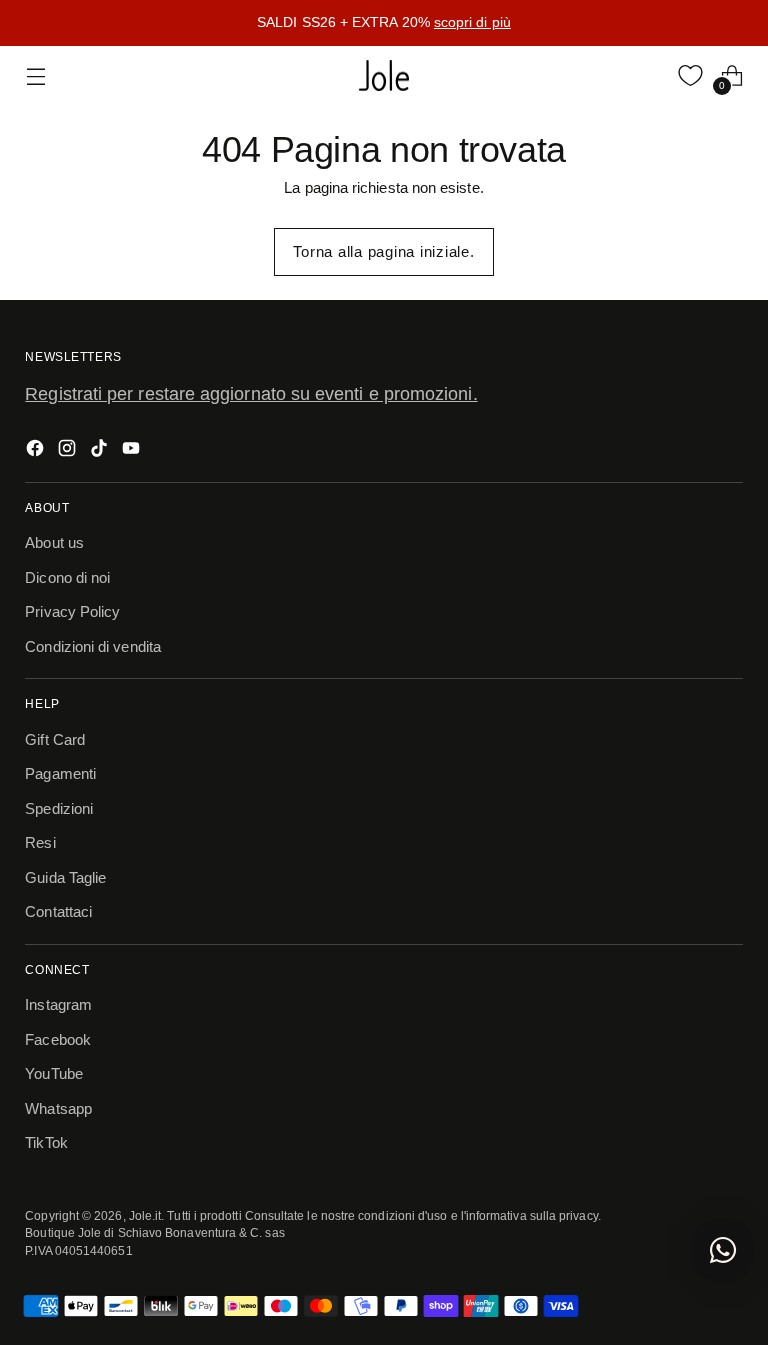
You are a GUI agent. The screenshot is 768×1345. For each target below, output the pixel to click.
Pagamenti (60, 773)
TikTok (46, 1142)
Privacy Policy (72, 611)
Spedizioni (59, 808)
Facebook (58, 1039)
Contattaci (58, 911)
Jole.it (145, 1215)
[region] (384, 23)
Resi (40, 842)
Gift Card (55, 739)
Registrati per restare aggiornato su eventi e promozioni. (251, 394)
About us (54, 542)
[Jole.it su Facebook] (37, 451)
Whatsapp (58, 1108)
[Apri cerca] (648, 75)
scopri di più (472, 22)
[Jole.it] (384, 76)
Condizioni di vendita (93, 646)
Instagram (58, 1004)
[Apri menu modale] (35, 75)
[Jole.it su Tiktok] (101, 451)
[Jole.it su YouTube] (133, 451)
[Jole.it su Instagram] (69, 451)
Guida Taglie (65, 877)
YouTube (54, 1073)
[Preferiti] (690, 75)
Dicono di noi (67, 577)
